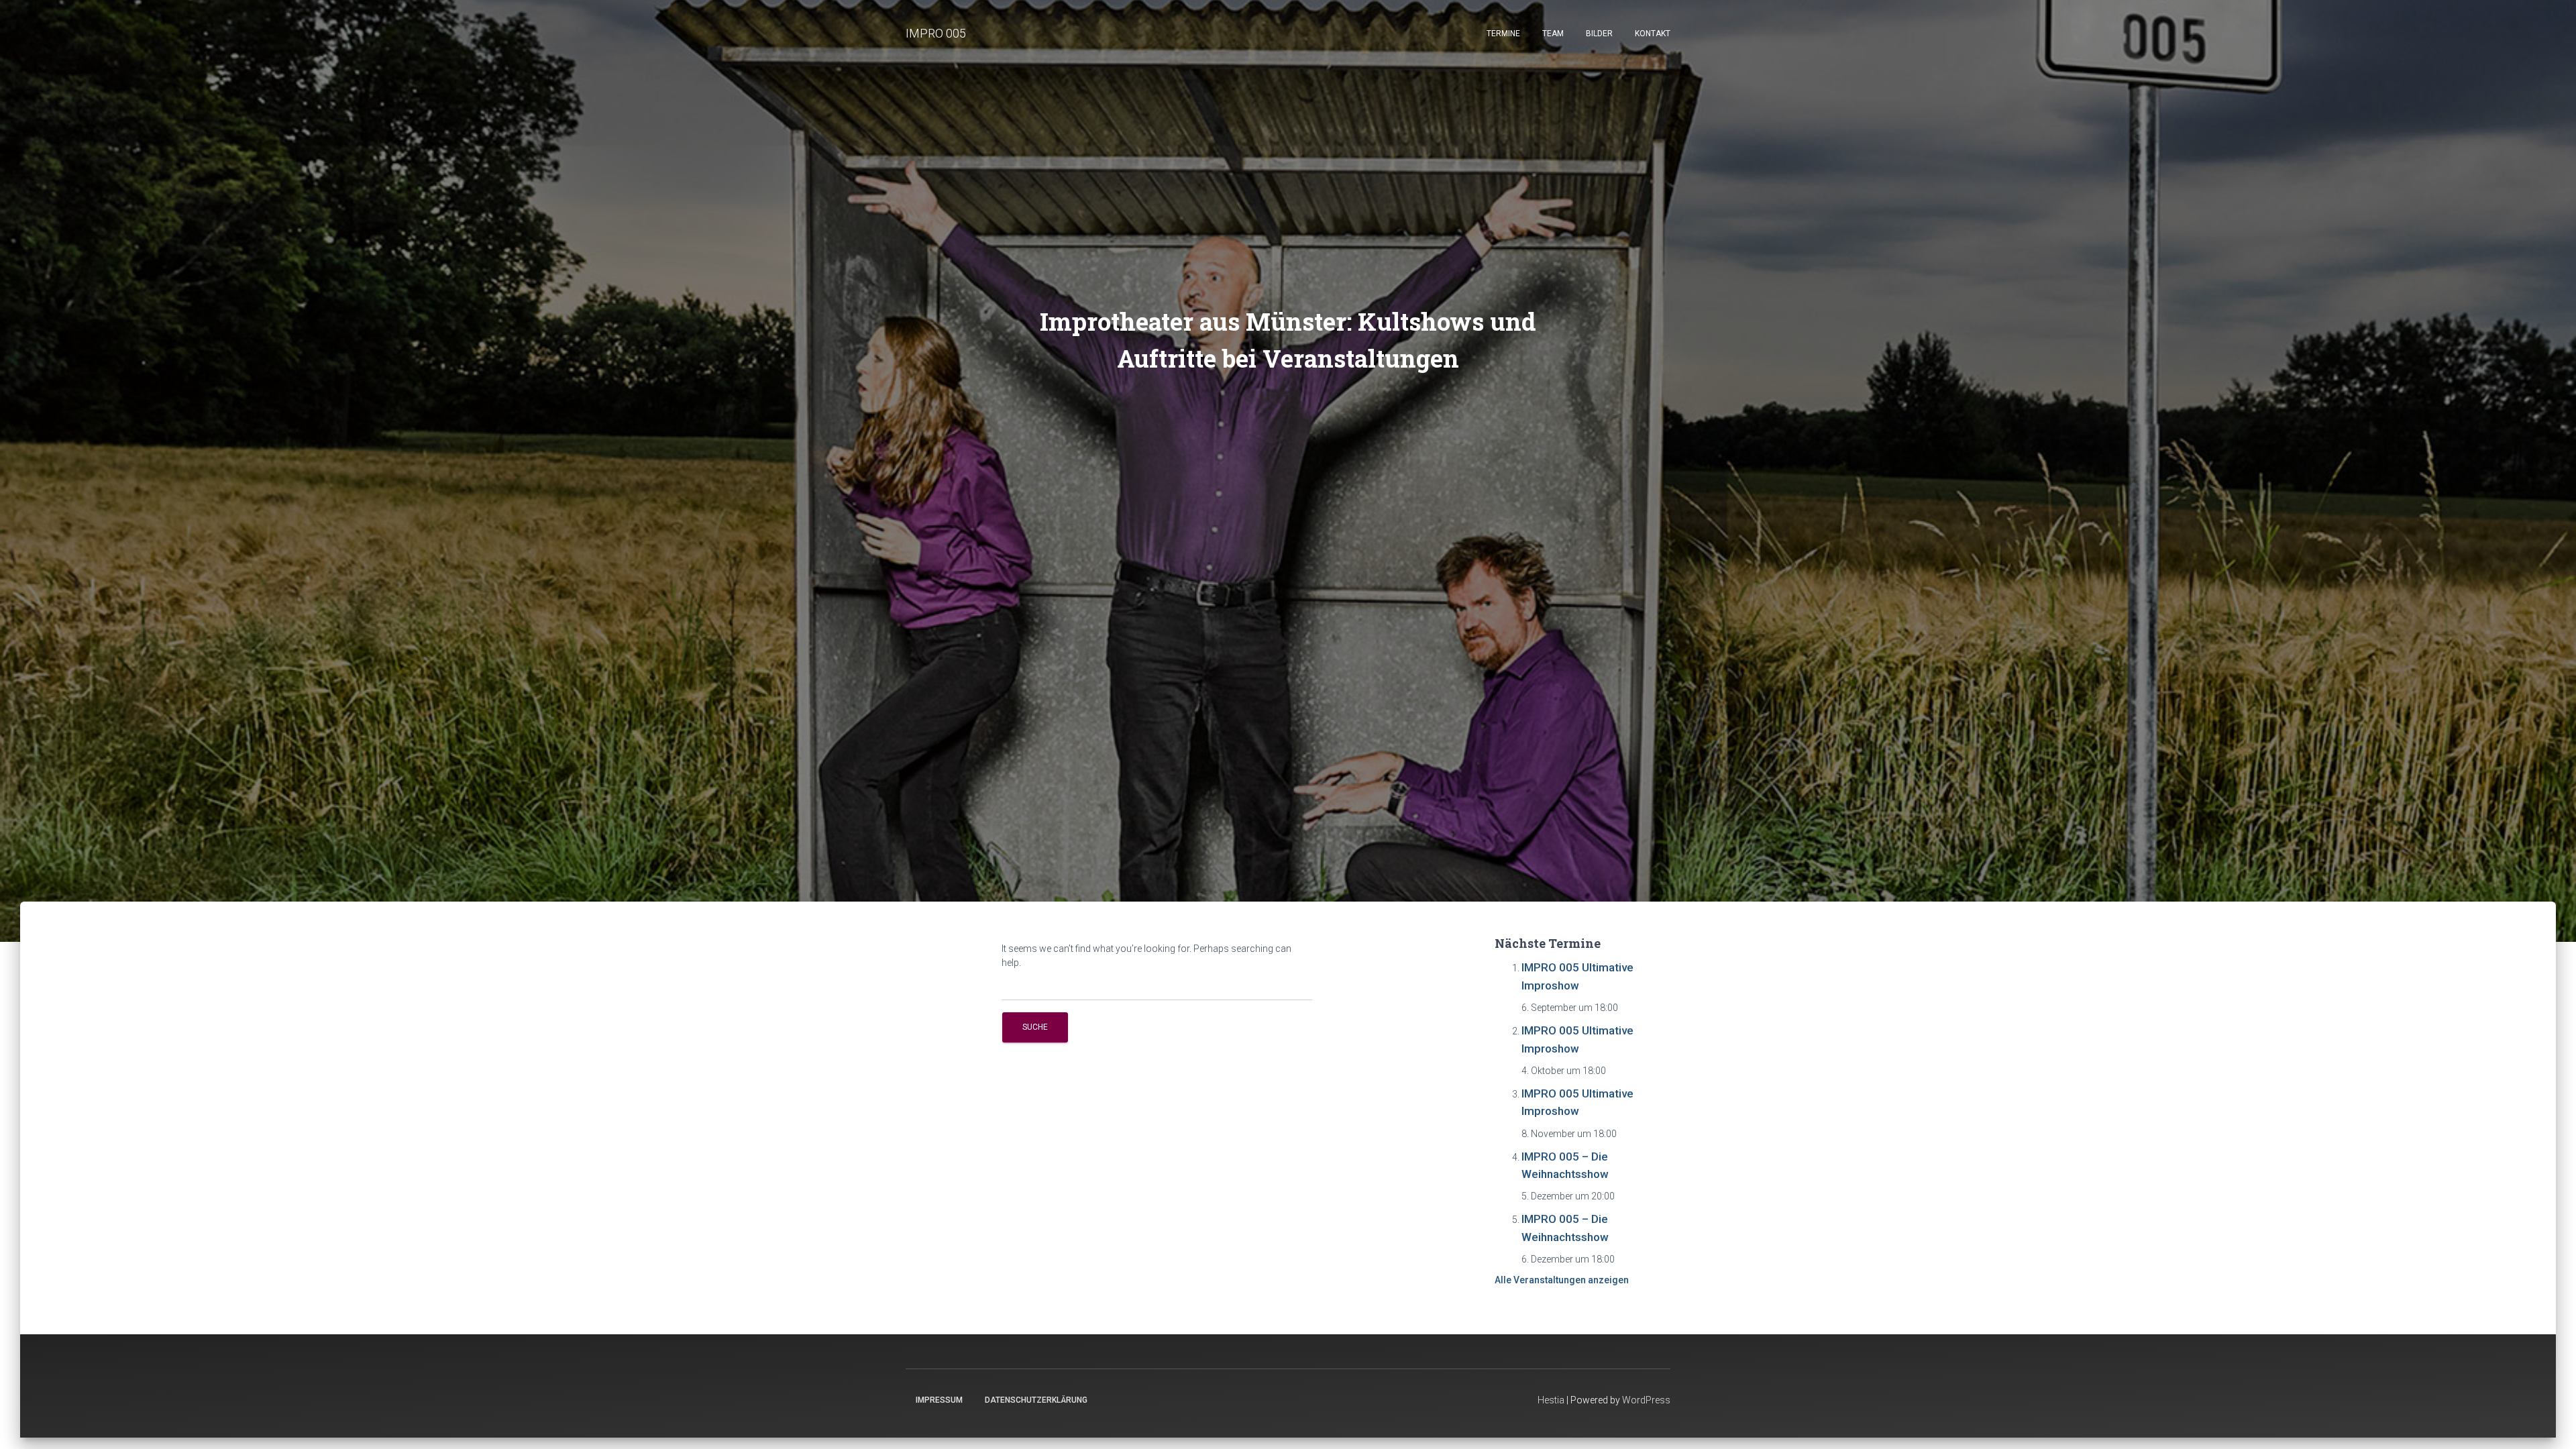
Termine (1503, 34)
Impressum (939, 1400)
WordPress (1646, 1400)
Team (1553, 34)
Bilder (1599, 34)
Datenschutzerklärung (1036, 1400)
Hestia (1551, 1400)
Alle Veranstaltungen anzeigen (1562, 1280)
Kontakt (1653, 34)
